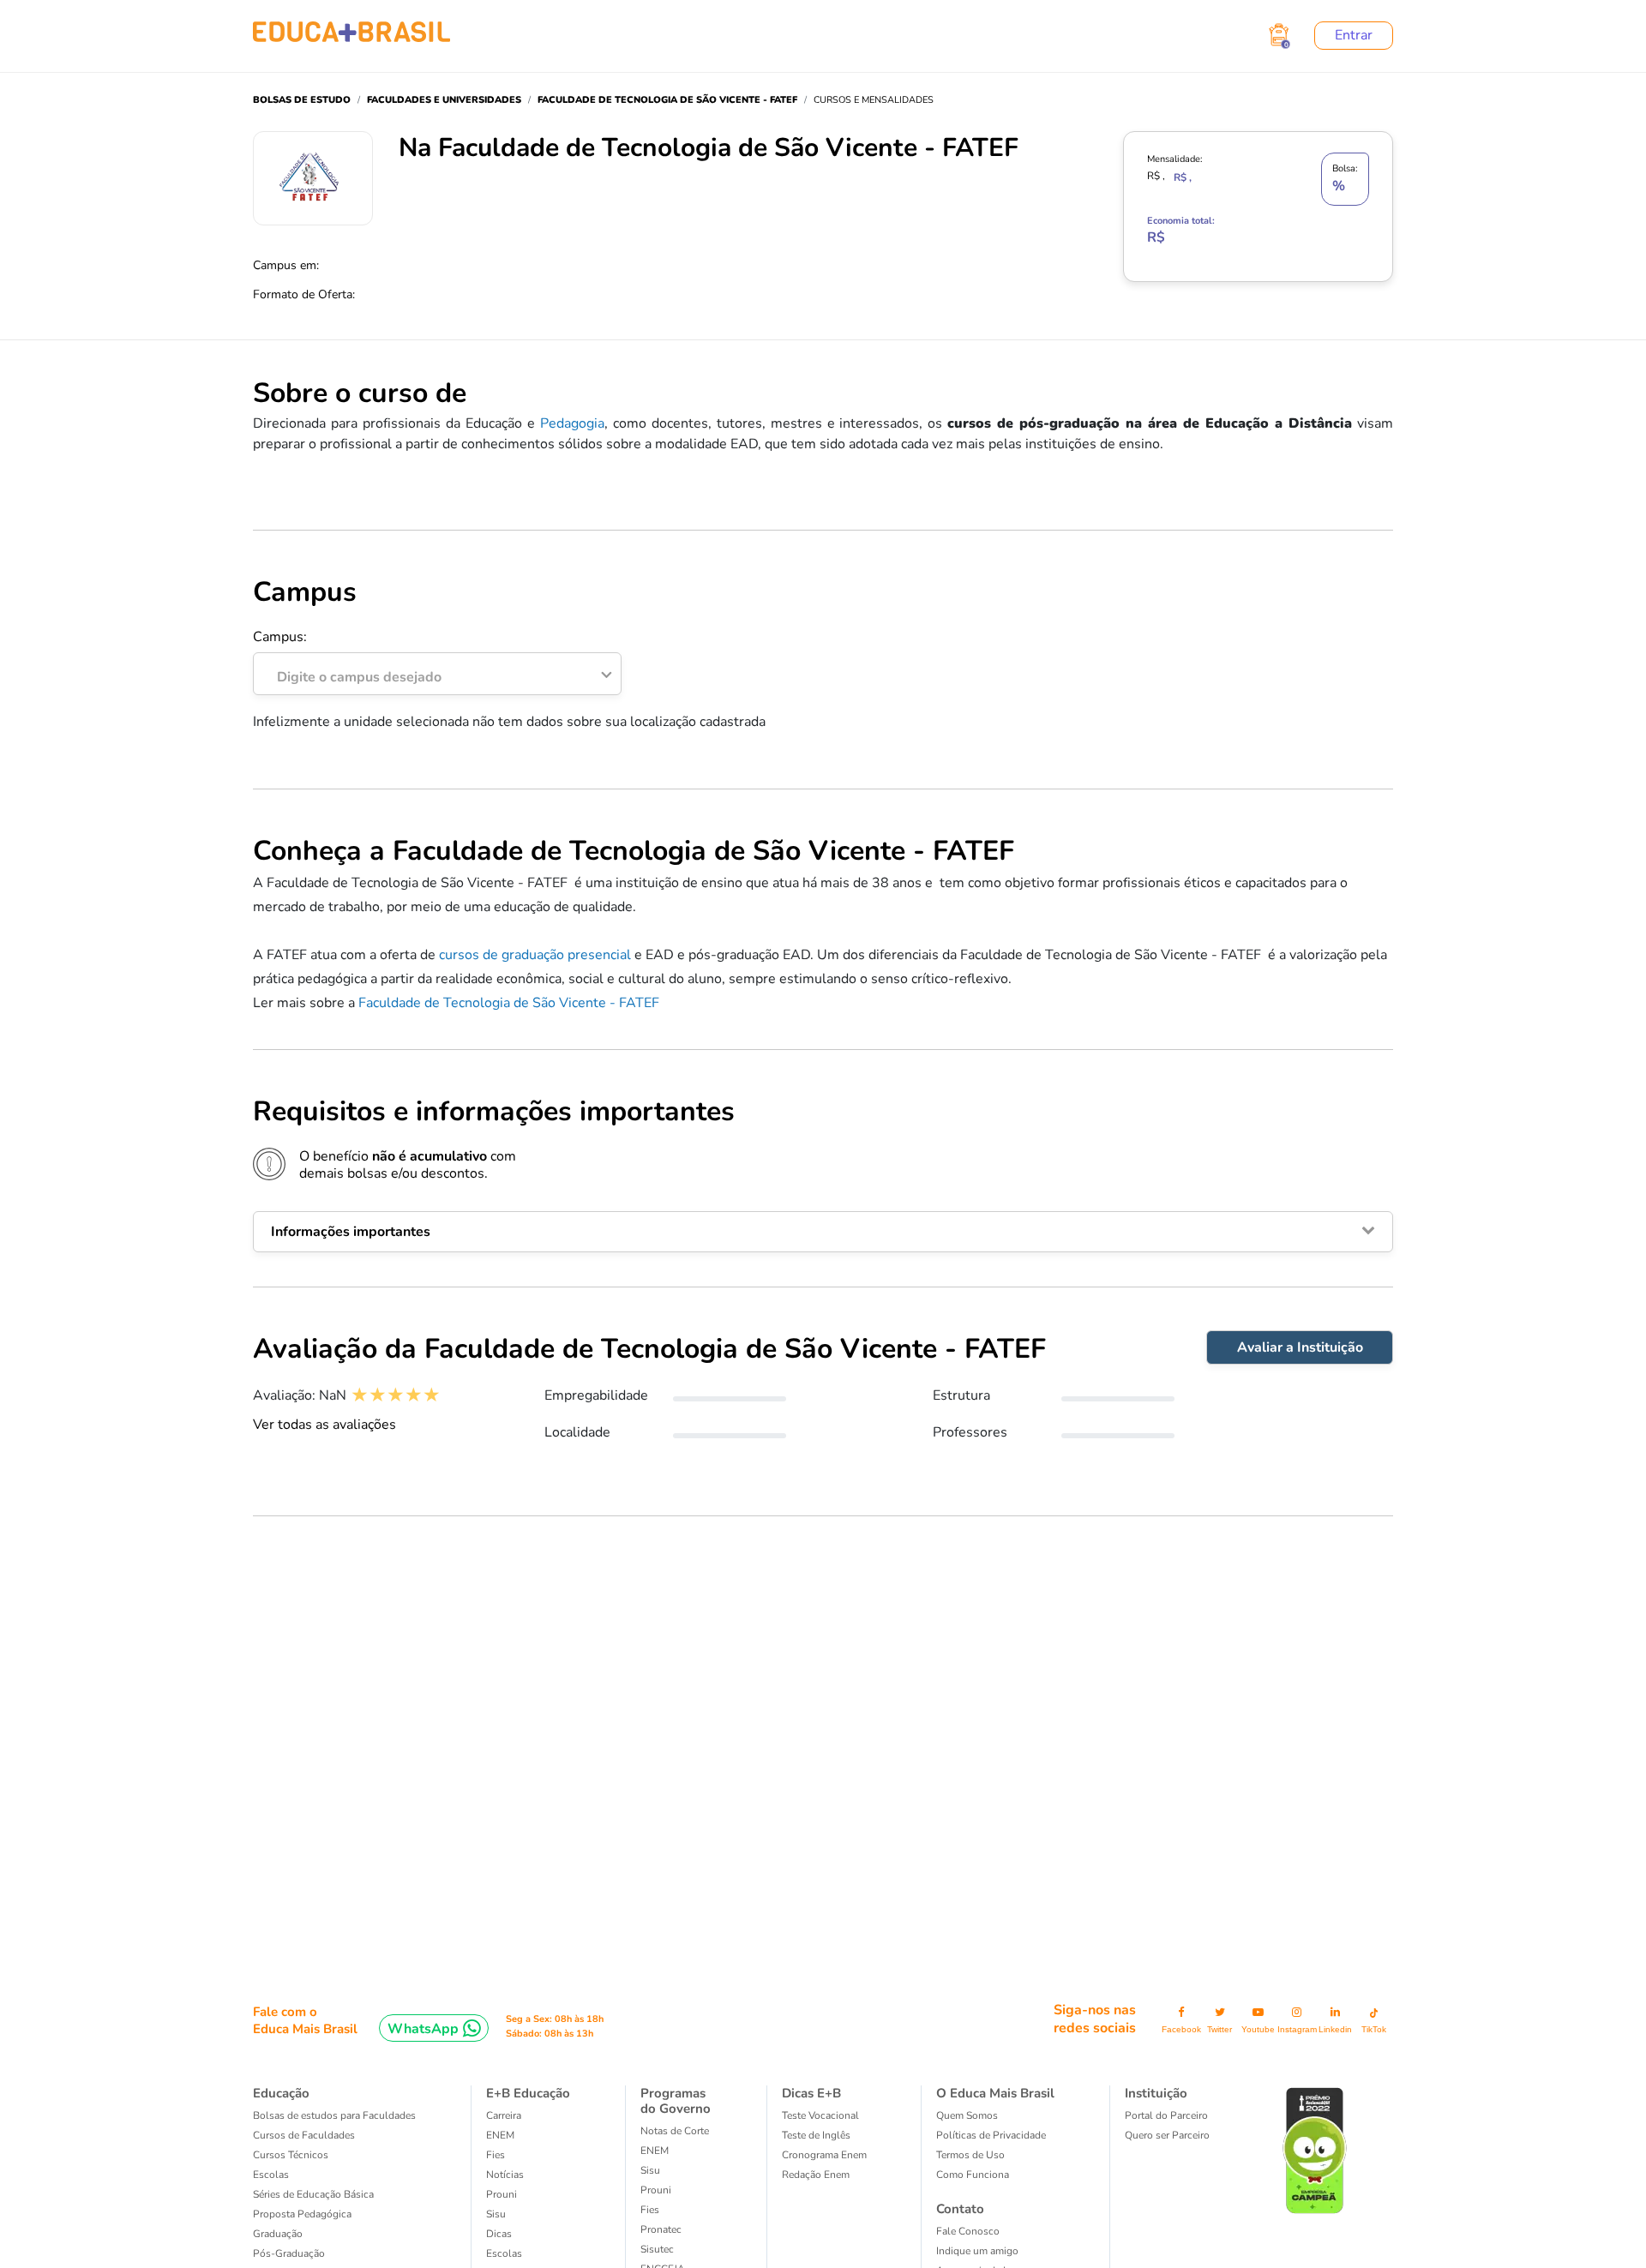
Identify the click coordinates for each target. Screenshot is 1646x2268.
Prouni (502, 2194)
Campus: (347, 657)
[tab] (823, 1232)
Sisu (496, 2214)
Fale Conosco (968, 2231)
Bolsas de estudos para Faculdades (334, 2115)
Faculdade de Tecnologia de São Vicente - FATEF (509, 1003)
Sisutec (657, 2249)
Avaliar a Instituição (1300, 1347)
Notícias (505, 2175)
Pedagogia (572, 423)
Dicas (499, 2234)
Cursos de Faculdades (304, 2135)
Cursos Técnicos (291, 2155)
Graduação (278, 2234)
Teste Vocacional (820, 2115)
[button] (823, 1232)
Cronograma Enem (824, 2155)
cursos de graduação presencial (535, 955)
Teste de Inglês (816, 2135)
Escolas (271, 2175)
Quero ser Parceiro (1167, 2135)
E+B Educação (528, 2093)
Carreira (504, 2115)
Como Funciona (973, 2175)
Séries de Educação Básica (313, 2194)
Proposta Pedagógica (302, 2214)
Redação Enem (816, 2175)
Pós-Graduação (289, 2253)
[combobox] (428, 673)
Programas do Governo (676, 2101)
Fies (496, 2155)
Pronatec (661, 2229)
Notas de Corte (675, 2131)
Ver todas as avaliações (324, 1425)
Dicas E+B (811, 2093)
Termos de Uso (970, 2155)
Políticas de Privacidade (991, 2135)
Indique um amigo (977, 2251)
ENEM (500, 2135)
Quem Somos (967, 2115)
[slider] (396, 1395)
